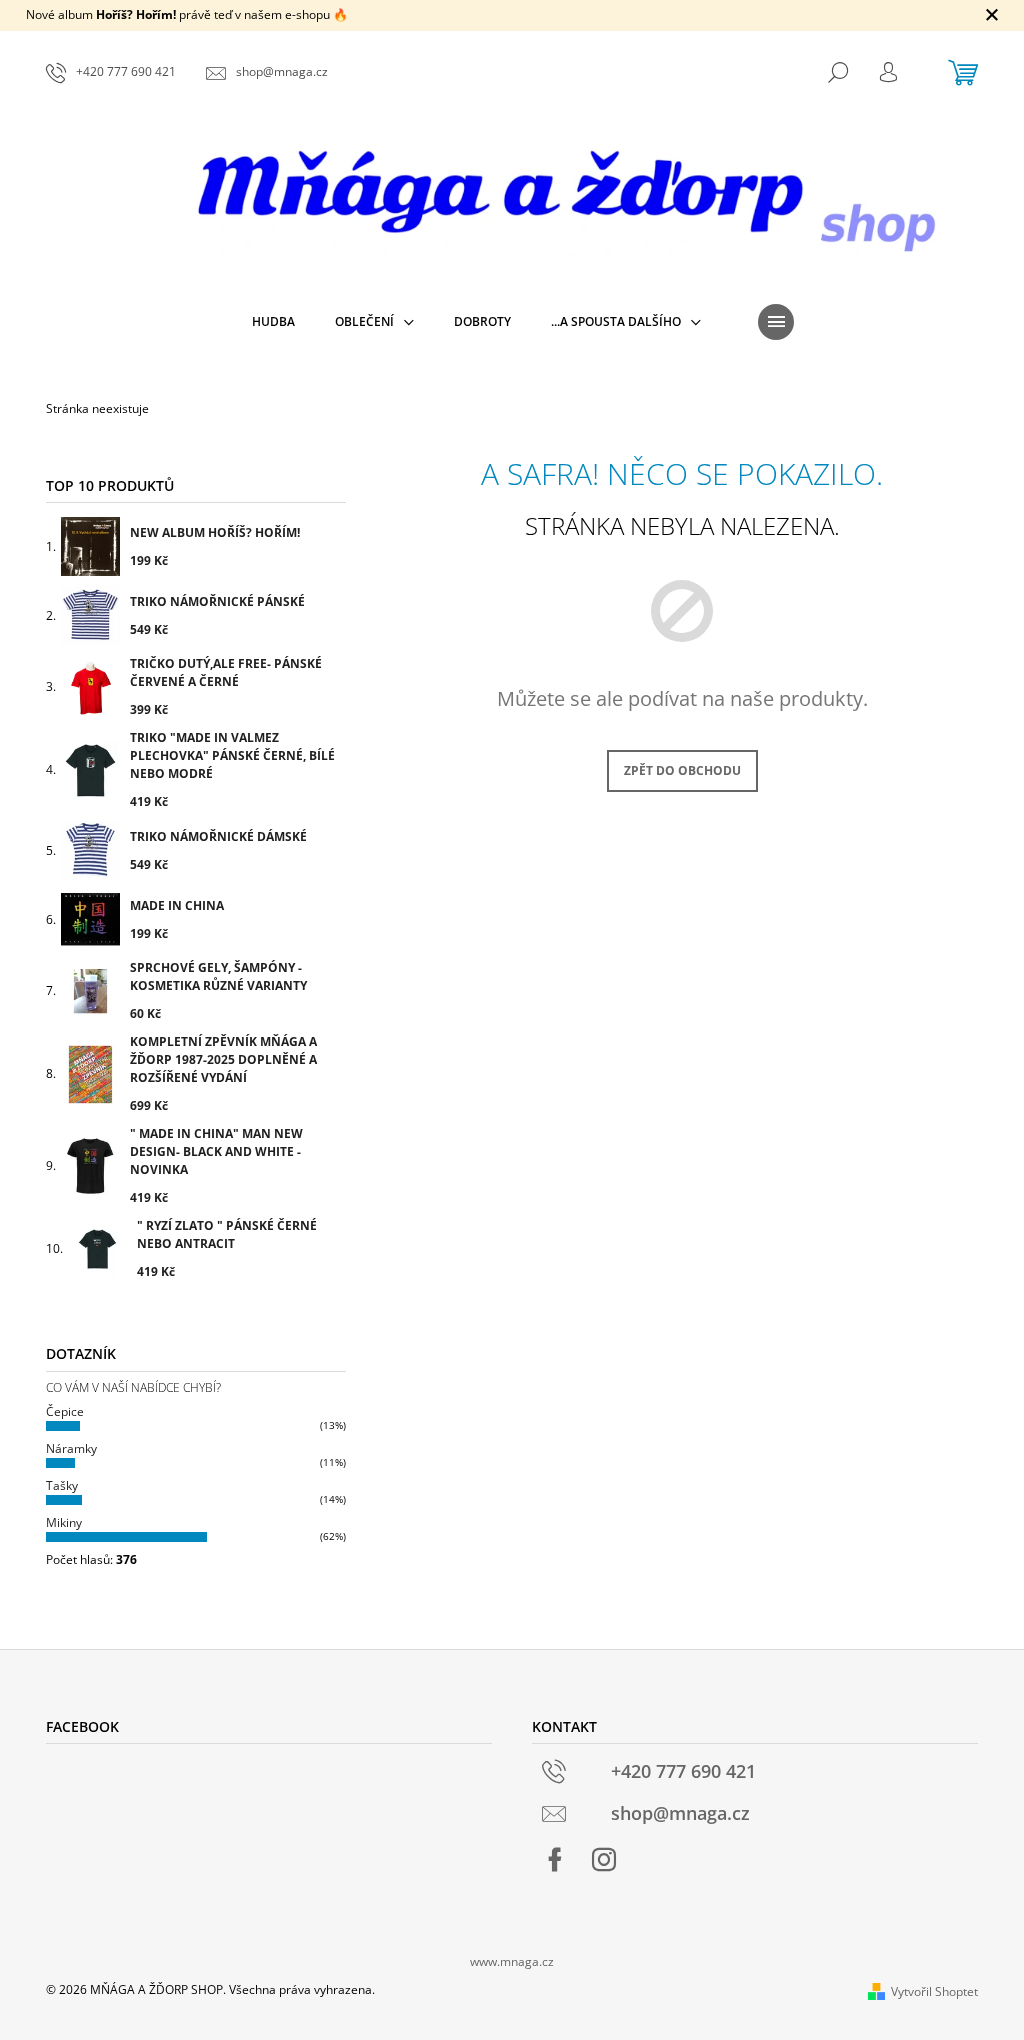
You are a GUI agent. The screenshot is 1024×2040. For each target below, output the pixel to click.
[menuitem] (273, 322)
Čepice (65, 1411)
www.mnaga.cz (512, 1961)
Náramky (71, 1448)
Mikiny (64, 1522)
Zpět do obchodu (682, 770)
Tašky (62, 1485)
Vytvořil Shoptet (934, 1991)
